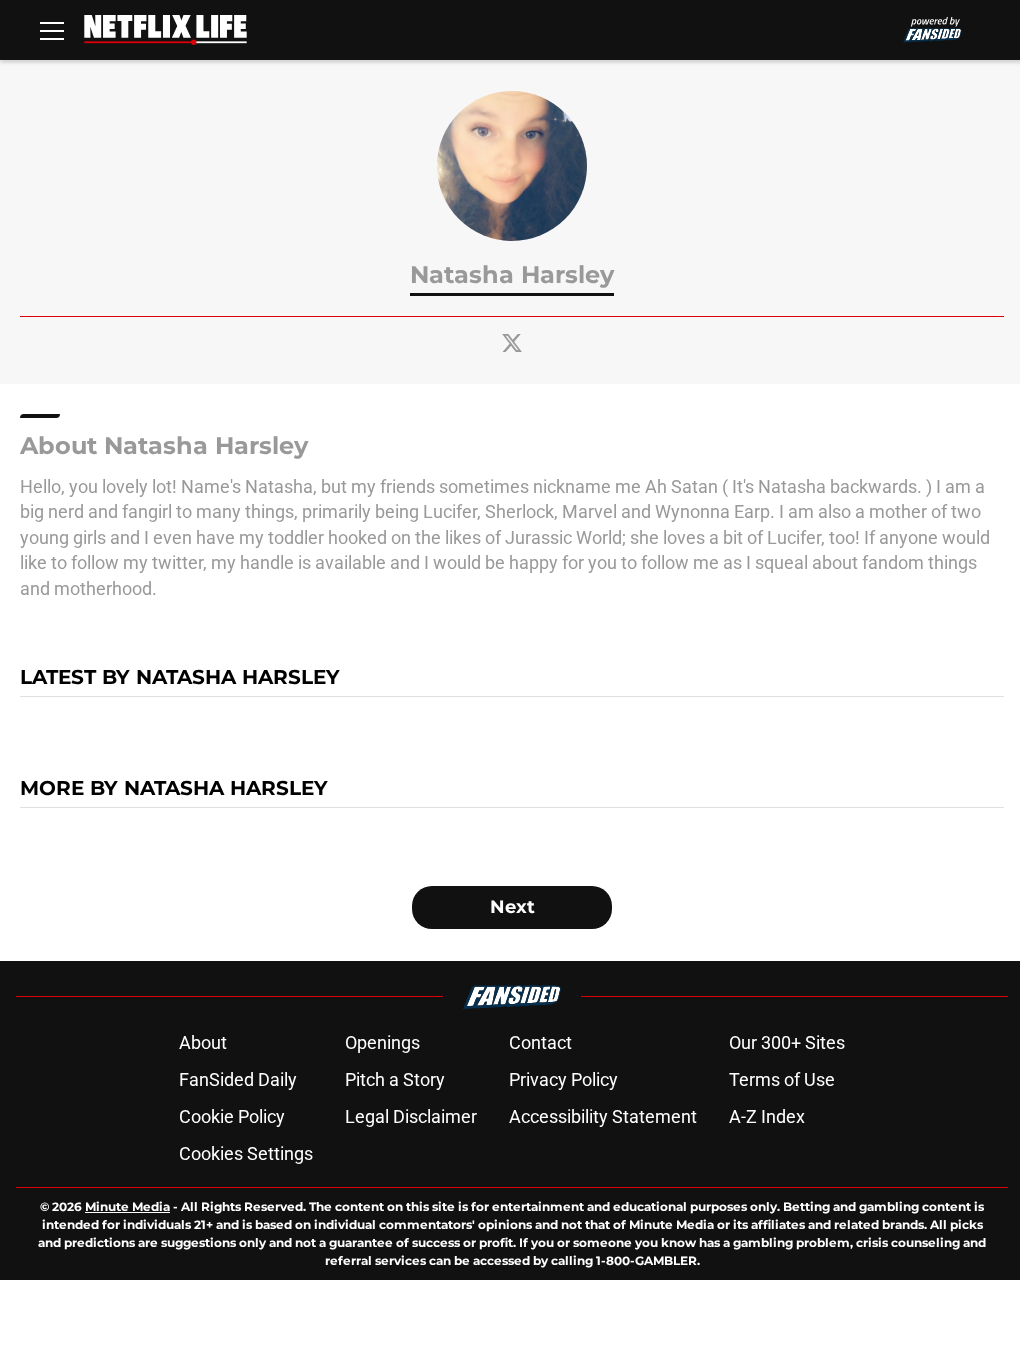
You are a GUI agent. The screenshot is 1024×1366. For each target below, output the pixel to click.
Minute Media (127, 1206)
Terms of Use (782, 1079)
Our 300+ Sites (787, 1042)
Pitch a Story (395, 1079)
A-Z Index (767, 1116)
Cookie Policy (232, 1116)
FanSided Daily (238, 1079)
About (203, 1042)
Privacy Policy (563, 1079)
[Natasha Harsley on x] (512, 343)
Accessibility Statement (603, 1116)
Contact (540, 1042)
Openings (382, 1042)
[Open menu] (52, 30)
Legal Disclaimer (411, 1116)
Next (512, 907)
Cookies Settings (246, 1153)
